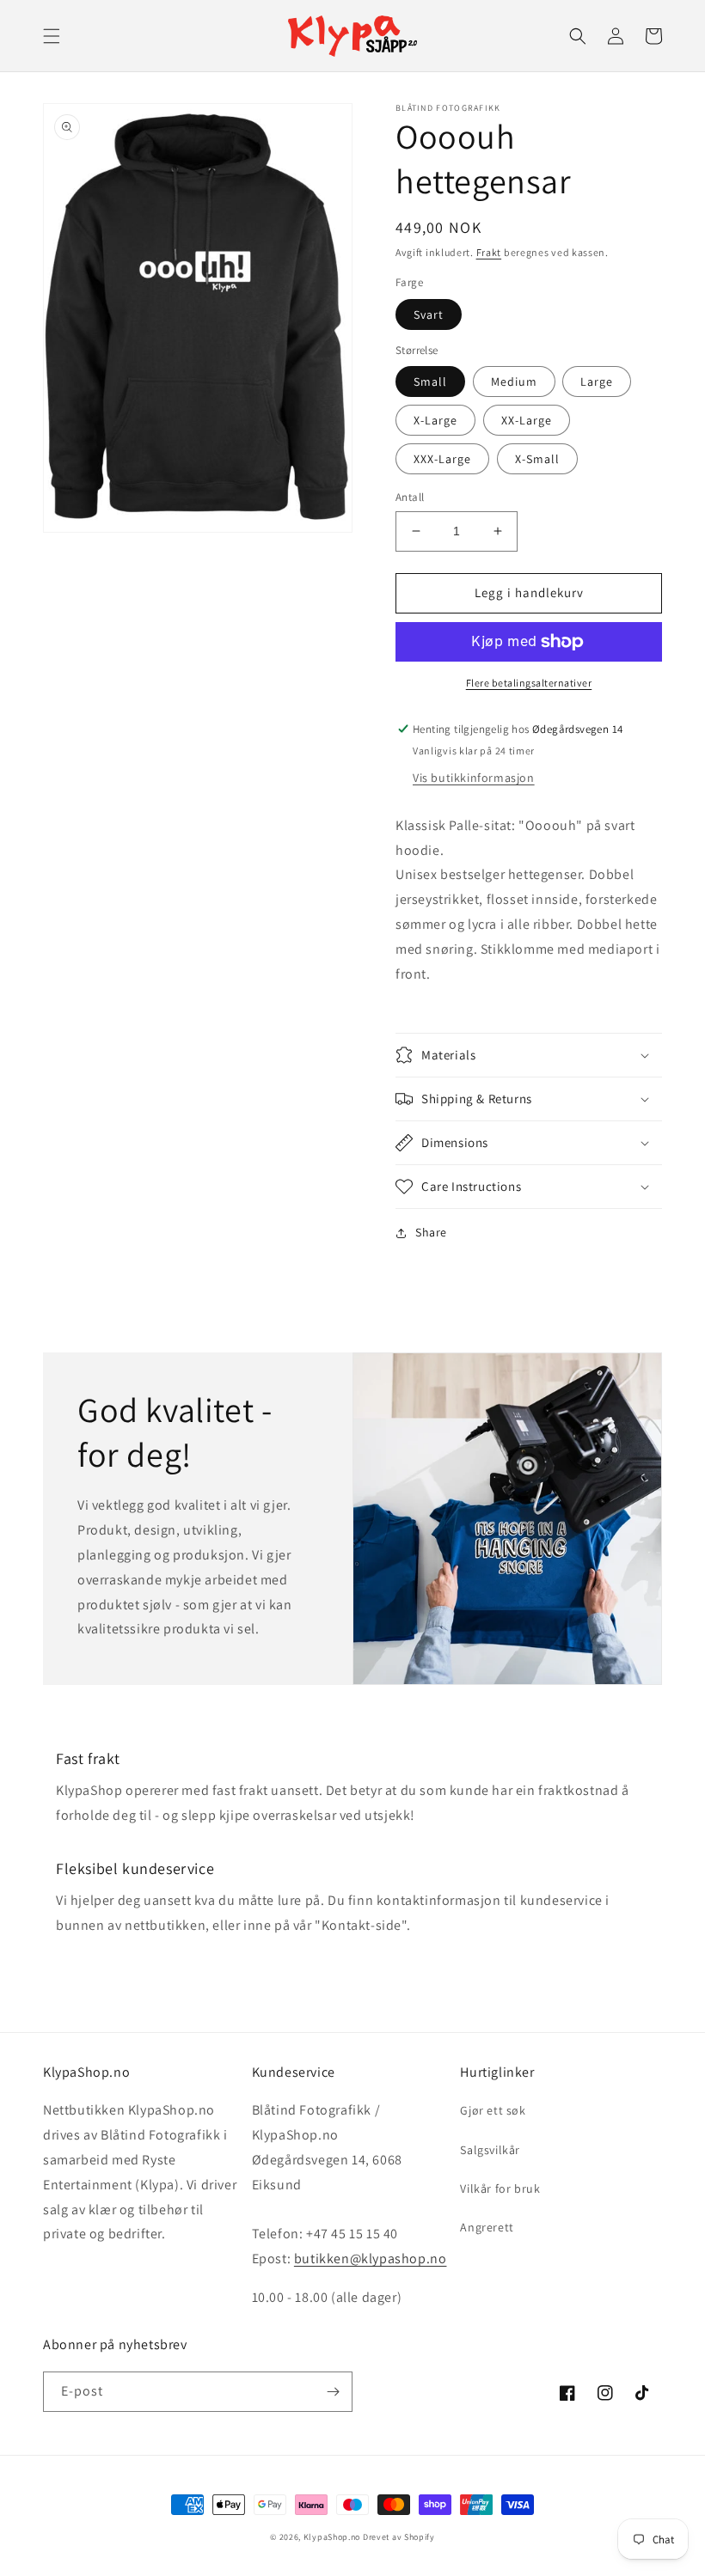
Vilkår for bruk (500, 2188)
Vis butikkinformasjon (474, 778)
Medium (514, 382)
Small (430, 382)
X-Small (537, 459)
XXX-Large (442, 459)
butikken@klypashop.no (371, 2259)
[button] (52, 36)
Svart (429, 314)
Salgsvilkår (490, 2150)
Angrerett (487, 2227)
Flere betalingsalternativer (529, 683)
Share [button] (431, 1232)
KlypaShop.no (332, 2537)
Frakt (489, 252)
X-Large (435, 420)
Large (597, 382)
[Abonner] (333, 2392)
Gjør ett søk (493, 2110)
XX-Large (527, 420)
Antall (410, 497)
